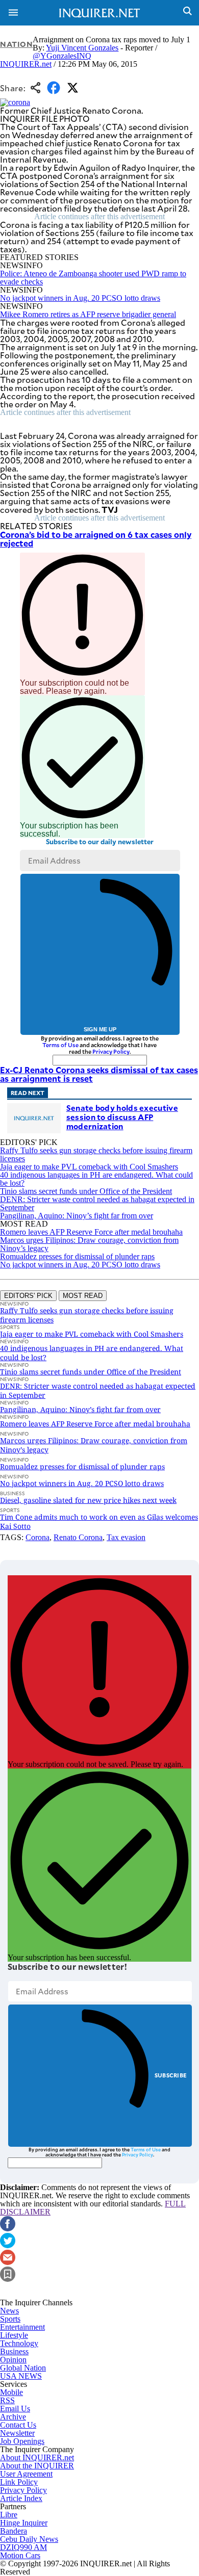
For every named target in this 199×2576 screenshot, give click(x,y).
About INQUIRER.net (37, 2457)
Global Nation (23, 2368)
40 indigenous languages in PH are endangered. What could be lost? (96, 1179)
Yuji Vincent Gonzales (82, 48)
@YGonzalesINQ (62, 56)
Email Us (15, 2409)
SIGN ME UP (100, 1029)
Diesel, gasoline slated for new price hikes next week (88, 1500)
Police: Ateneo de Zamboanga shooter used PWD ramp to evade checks (93, 278)
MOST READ (83, 1296)
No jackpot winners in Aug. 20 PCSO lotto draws (80, 298)
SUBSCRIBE (171, 2075)
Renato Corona (78, 1537)
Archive (13, 2417)
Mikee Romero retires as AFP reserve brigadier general (88, 314)
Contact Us (18, 2425)
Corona (38, 1537)
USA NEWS (21, 2376)
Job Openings (22, 2441)
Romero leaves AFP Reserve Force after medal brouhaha (91, 1232)
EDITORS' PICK (28, 1296)
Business (14, 2351)
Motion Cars (20, 2555)
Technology (19, 2343)
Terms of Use (60, 1045)
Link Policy (19, 2482)
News (9, 2311)
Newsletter (17, 2433)
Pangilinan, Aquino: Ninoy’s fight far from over (77, 1216)
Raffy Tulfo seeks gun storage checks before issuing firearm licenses (96, 1154)
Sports (10, 2319)
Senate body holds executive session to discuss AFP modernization (122, 1117)
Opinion (13, 2360)
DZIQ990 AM (23, 2547)
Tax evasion (126, 1537)
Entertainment (22, 2327)
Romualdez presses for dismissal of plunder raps (77, 1256)
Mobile (11, 2392)
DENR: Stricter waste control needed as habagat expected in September (97, 1203)
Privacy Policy (111, 1051)
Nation (16, 44)
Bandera (14, 2531)
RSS (7, 2400)
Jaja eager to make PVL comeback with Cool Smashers (89, 1167)
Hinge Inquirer (24, 2523)
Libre (9, 2515)
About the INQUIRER (37, 2466)
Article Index (21, 2498)
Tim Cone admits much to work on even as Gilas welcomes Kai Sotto (99, 1521)
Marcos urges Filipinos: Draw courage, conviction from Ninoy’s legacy (89, 1244)
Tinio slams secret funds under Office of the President (86, 1191)
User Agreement (26, 2474)
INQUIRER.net (26, 64)
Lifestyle (14, 2335)
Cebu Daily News (29, 2539)
